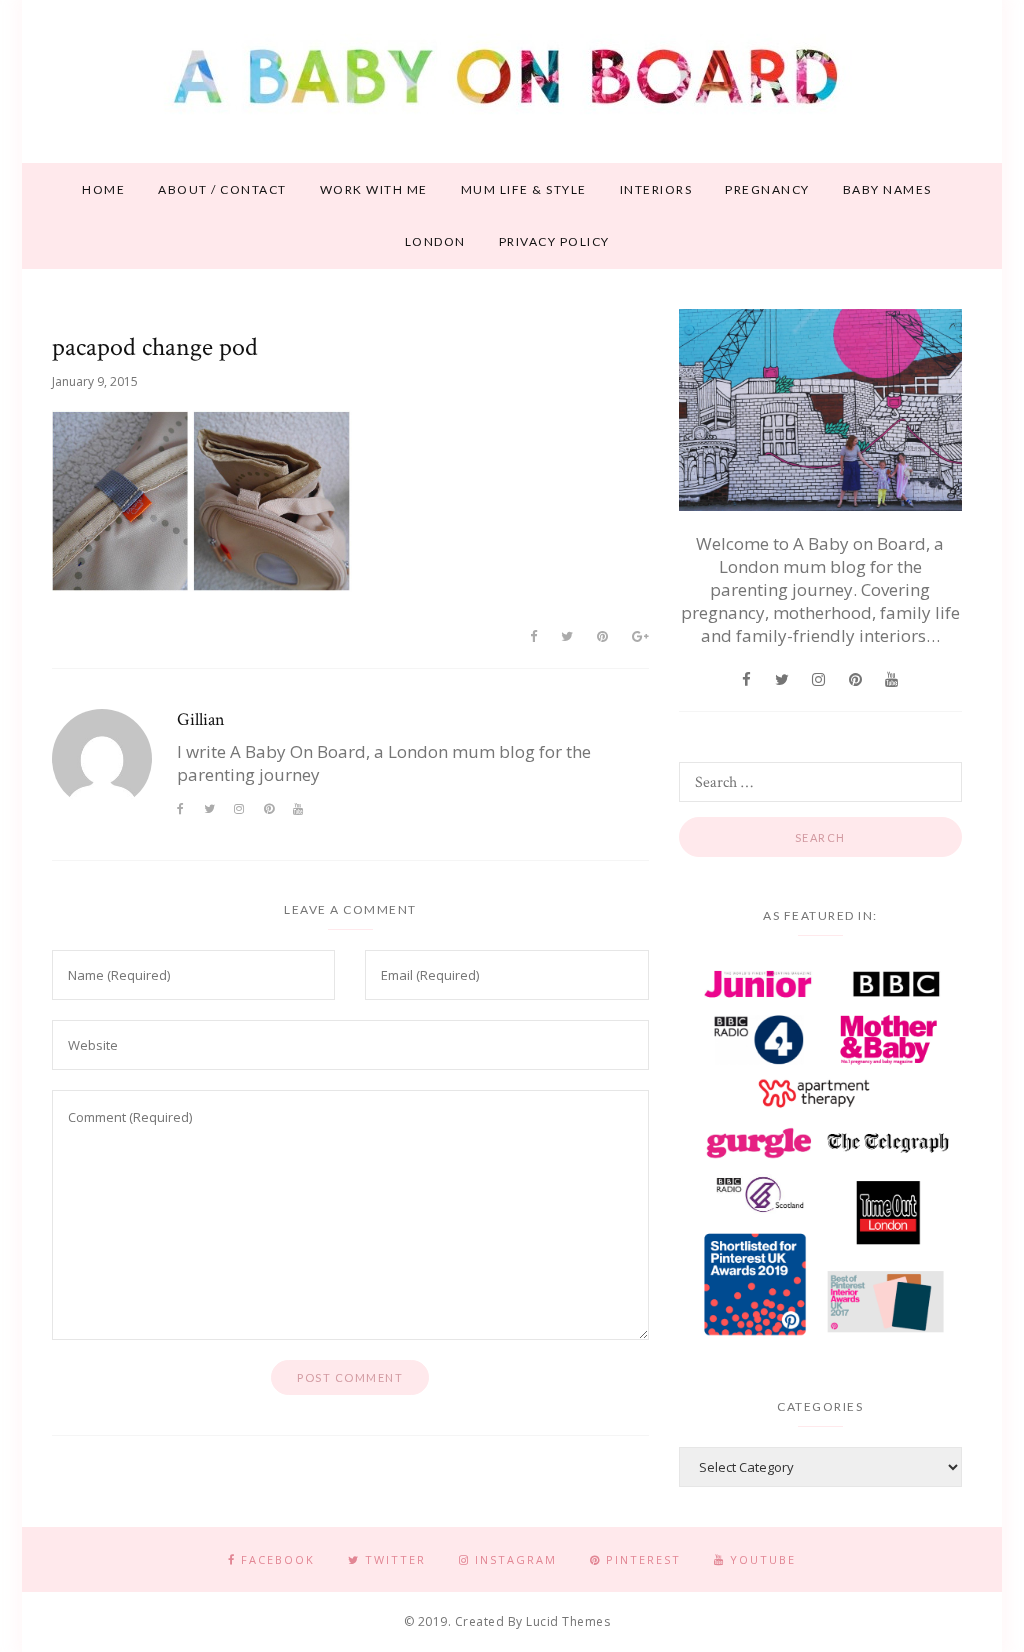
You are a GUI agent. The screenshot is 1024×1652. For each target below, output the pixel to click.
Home (103, 189)
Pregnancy (767, 189)
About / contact (222, 189)
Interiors (656, 189)
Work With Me (374, 189)
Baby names (887, 189)
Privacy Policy (554, 241)
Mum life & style (524, 189)
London (435, 241)
